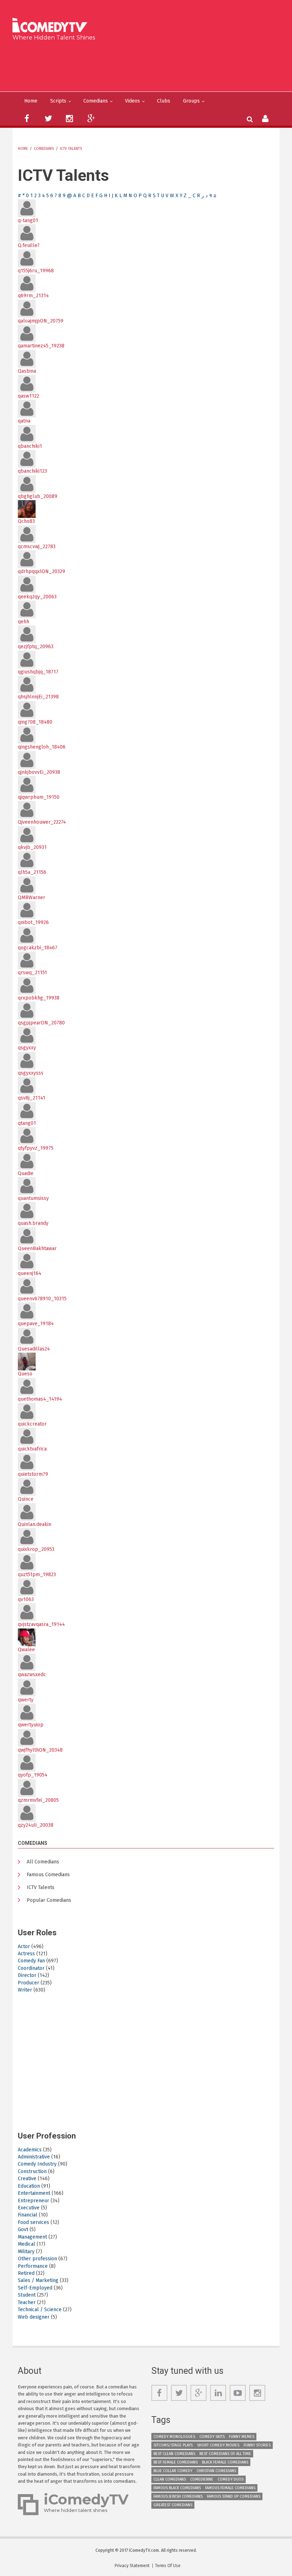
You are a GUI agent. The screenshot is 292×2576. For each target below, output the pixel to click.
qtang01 (27, 1123)
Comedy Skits (212, 2437)
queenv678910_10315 (42, 1299)
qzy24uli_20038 (36, 1825)
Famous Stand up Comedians (234, 2496)
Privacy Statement (132, 2566)
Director (27, 1975)
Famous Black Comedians (177, 2488)
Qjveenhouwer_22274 (42, 822)
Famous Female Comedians (230, 2488)
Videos (132, 101)
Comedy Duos (231, 2479)
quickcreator (32, 1424)
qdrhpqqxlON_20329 (41, 571)
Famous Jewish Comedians (178, 2496)
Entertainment (34, 2193)
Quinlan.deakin (35, 1524)
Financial (28, 2215)
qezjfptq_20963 (36, 647)
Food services (33, 2222)
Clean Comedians (170, 2479)
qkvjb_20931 (32, 847)
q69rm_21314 (33, 296)
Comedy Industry (37, 2164)
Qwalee (26, 1650)
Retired (26, 2273)
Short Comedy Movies (218, 2445)
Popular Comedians (49, 1900)
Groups (191, 101)
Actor (24, 1947)
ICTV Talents (71, 149)
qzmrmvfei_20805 (38, 1800)
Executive (29, 2208)
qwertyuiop (31, 1725)
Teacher (27, 2302)
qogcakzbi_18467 (38, 948)
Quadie (26, 1173)
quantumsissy (33, 1198)
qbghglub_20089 (38, 496)
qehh (24, 622)
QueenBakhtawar (37, 1248)
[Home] (52, 26)
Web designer (34, 2317)
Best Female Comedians (176, 2462)
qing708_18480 (35, 722)
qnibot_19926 (33, 922)
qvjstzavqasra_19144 (41, 1624)
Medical (27, 2244)
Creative (27, 2179)
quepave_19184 (36, 1324)
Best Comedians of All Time (225, 2454)
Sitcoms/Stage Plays (173, 2445)
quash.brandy (33, 1223)
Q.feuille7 (29, 245)
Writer (25, 1990)
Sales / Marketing (38, 2280)
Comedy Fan (31, 1961)
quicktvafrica (32, 1449)
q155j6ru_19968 (36, 271)
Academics (30, 2150)
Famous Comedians (48, 1875)
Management (32, 2237)
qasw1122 (28, 396)
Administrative (34, 2157)
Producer (28, 1983)
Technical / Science (40, 2310)
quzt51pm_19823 (37, 1575)
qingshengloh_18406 (42, 747)
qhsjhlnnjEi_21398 (38, 697)
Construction (32, 2171)
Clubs (164, 101)
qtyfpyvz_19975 (36, 1148)
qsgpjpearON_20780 (41, 1023)
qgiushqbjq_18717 (38, 672)
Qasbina (27, 371)
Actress (26, 1954)
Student (27, 2295)
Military (26, 2252)
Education (29, 2186)
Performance (33, 2266)
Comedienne (202, 2479)
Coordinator (31, 1968)
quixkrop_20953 (36, 1549)
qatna (24, 421)
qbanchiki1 (30, 446)
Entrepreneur (33, 2201)
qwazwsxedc (32, 1675)
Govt (23, 2229)
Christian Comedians (216, 2471)
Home (31, 101)
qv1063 (26, 1599)
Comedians (96, 101)
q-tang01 (28, 221)
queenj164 (30, 1273)
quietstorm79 (33, 1474)
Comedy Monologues (174, 2437)
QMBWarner (32, 898)
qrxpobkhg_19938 (39, 998)
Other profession (37, 2259)
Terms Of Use (168, 2566)
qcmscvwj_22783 (37, 547)
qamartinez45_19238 (41, 346)
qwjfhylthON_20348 (40, 1750)
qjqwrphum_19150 (39, 797)
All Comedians (43, 1862)
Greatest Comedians (173, 2505)
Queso (25, 1374)
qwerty (26, 1700)
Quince (26, 1499)
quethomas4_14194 (40, 1399)
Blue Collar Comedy (173, 2471)
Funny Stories (257, 2445)
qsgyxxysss (31, 1073)
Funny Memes (242, 2437)
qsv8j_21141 (32, 1098)
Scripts (58, 101)
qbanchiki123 (32, 471)
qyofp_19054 (33, 1775)
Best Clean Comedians (174, 2454)
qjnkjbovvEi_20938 (39, 772)
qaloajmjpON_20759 (41, 321)
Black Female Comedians (225, 2462)
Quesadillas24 (34, 1349)
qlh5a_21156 (32, 872)
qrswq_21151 (32, 973)
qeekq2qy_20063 (37, 597)
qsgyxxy (27, 1048)
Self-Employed (35, 2288)
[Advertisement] (149, 65)
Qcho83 (26, 521)
